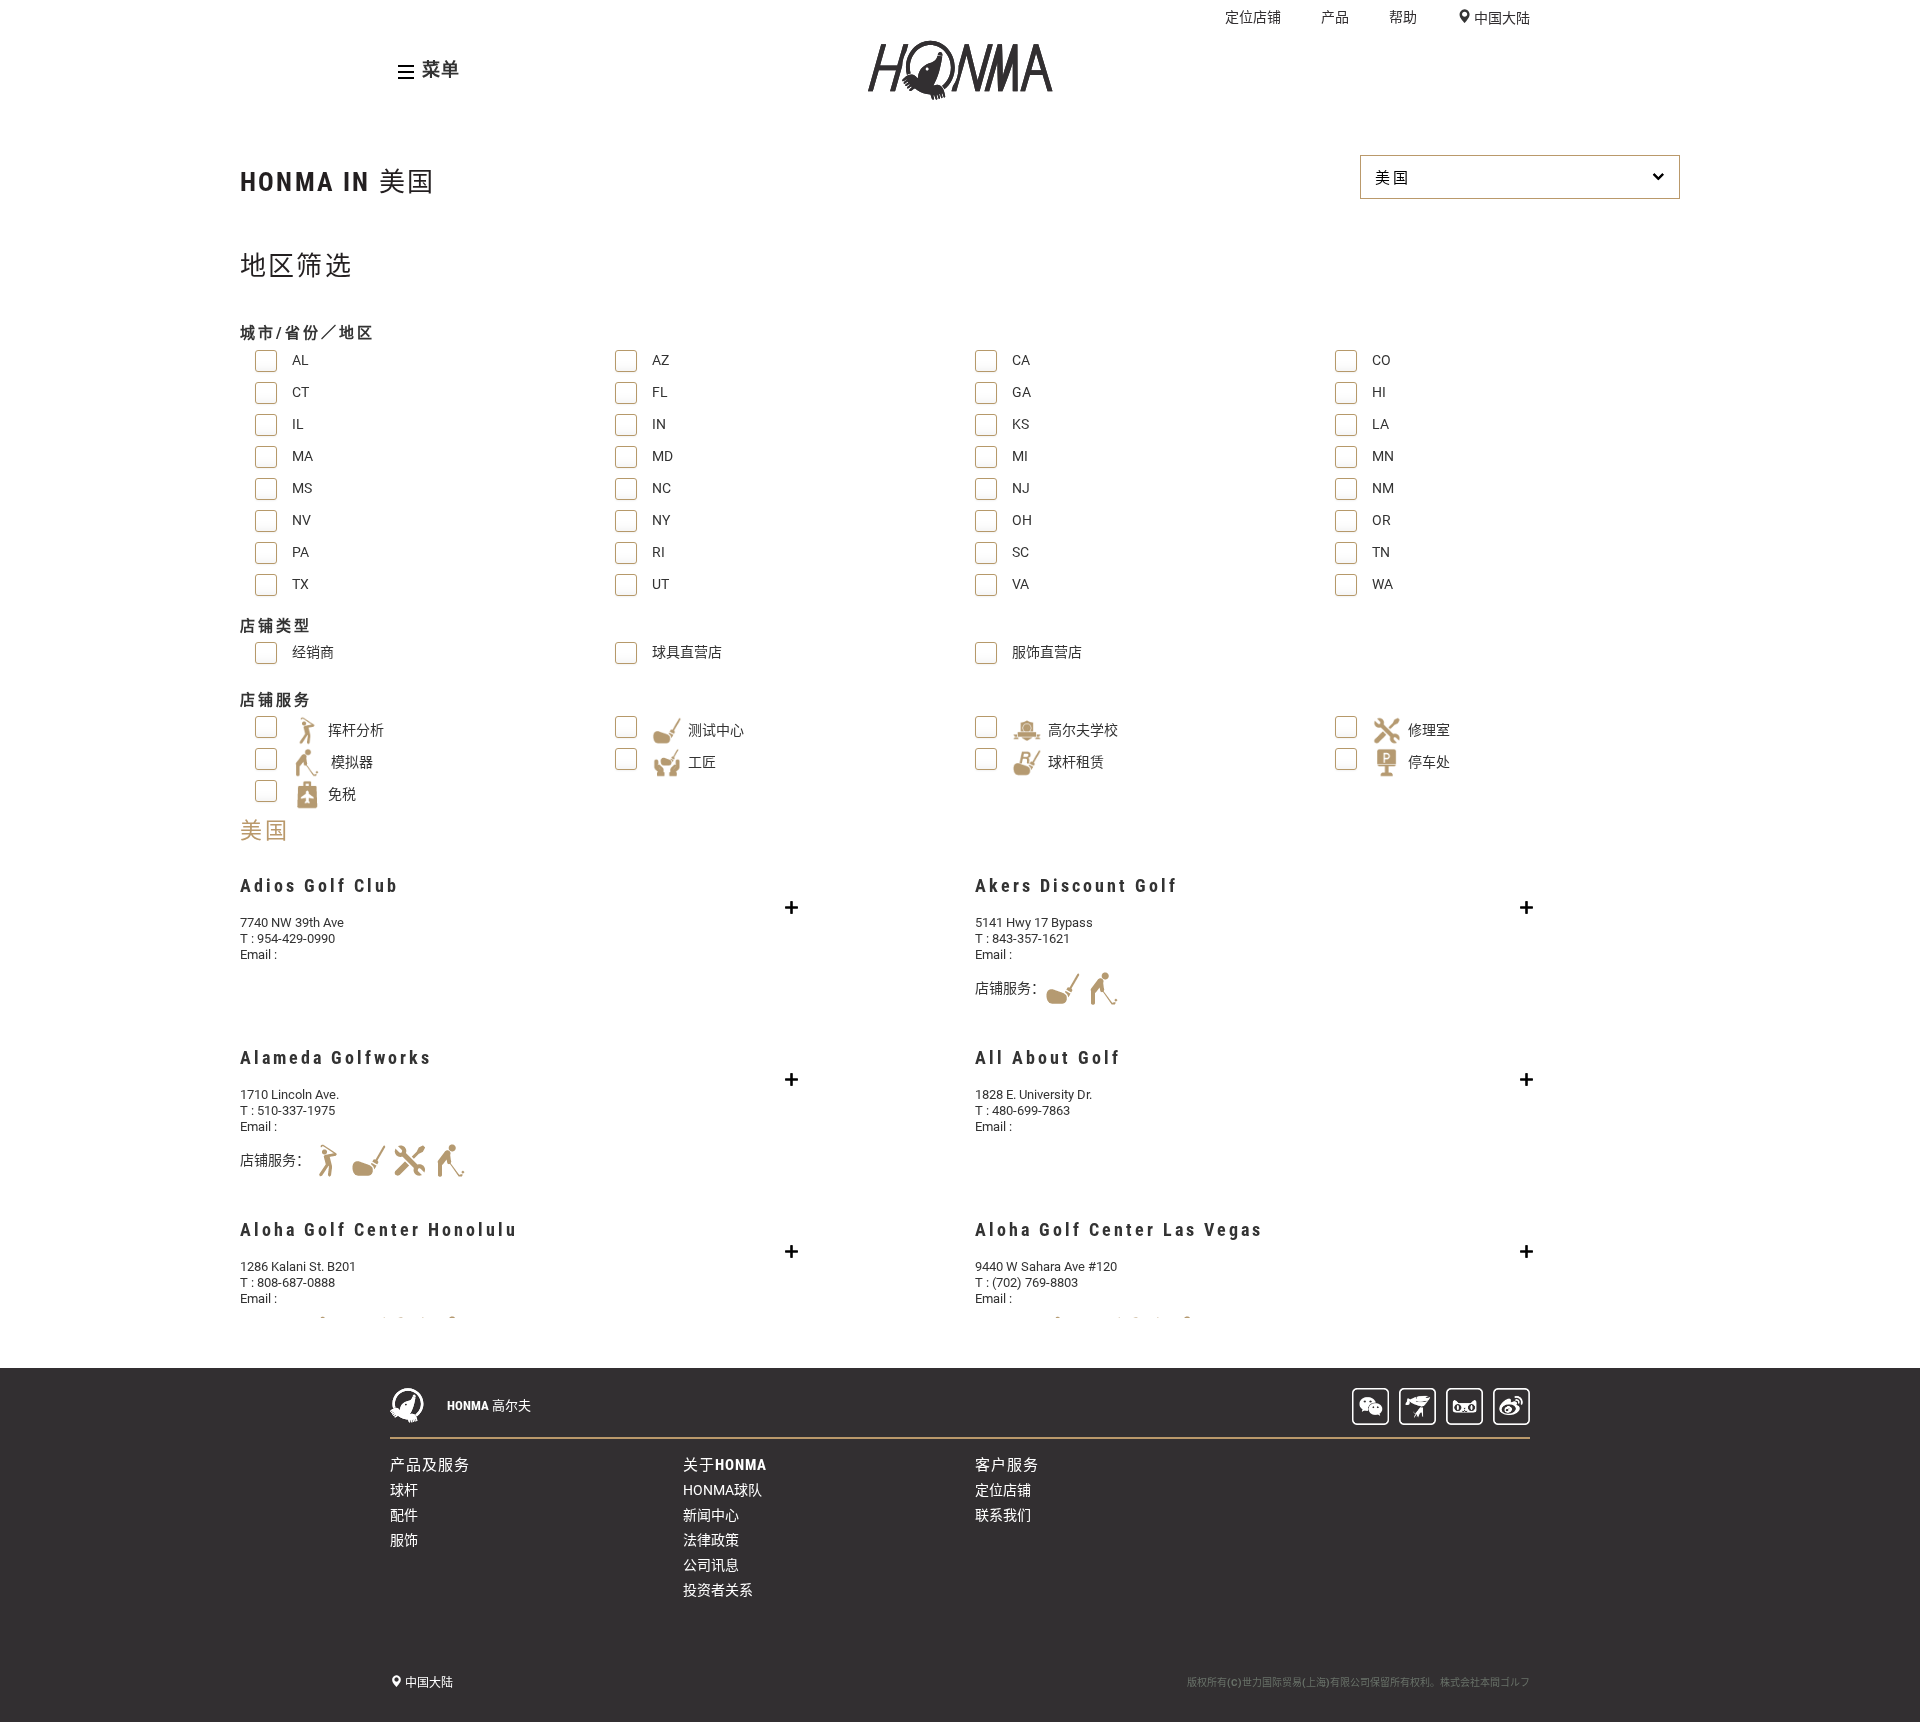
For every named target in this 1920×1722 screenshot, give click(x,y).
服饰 (404, 1540)
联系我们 (1003, 1515)
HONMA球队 (722, 1490)
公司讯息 (711, 1565)
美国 (1393, 178)
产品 (1335, 17)
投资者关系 (718, 1590)
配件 (404, 1515)
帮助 (1403, 17)
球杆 (404, 1490)
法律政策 (711, 1540)
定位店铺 (1253, 17)
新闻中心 (711, 1515)
